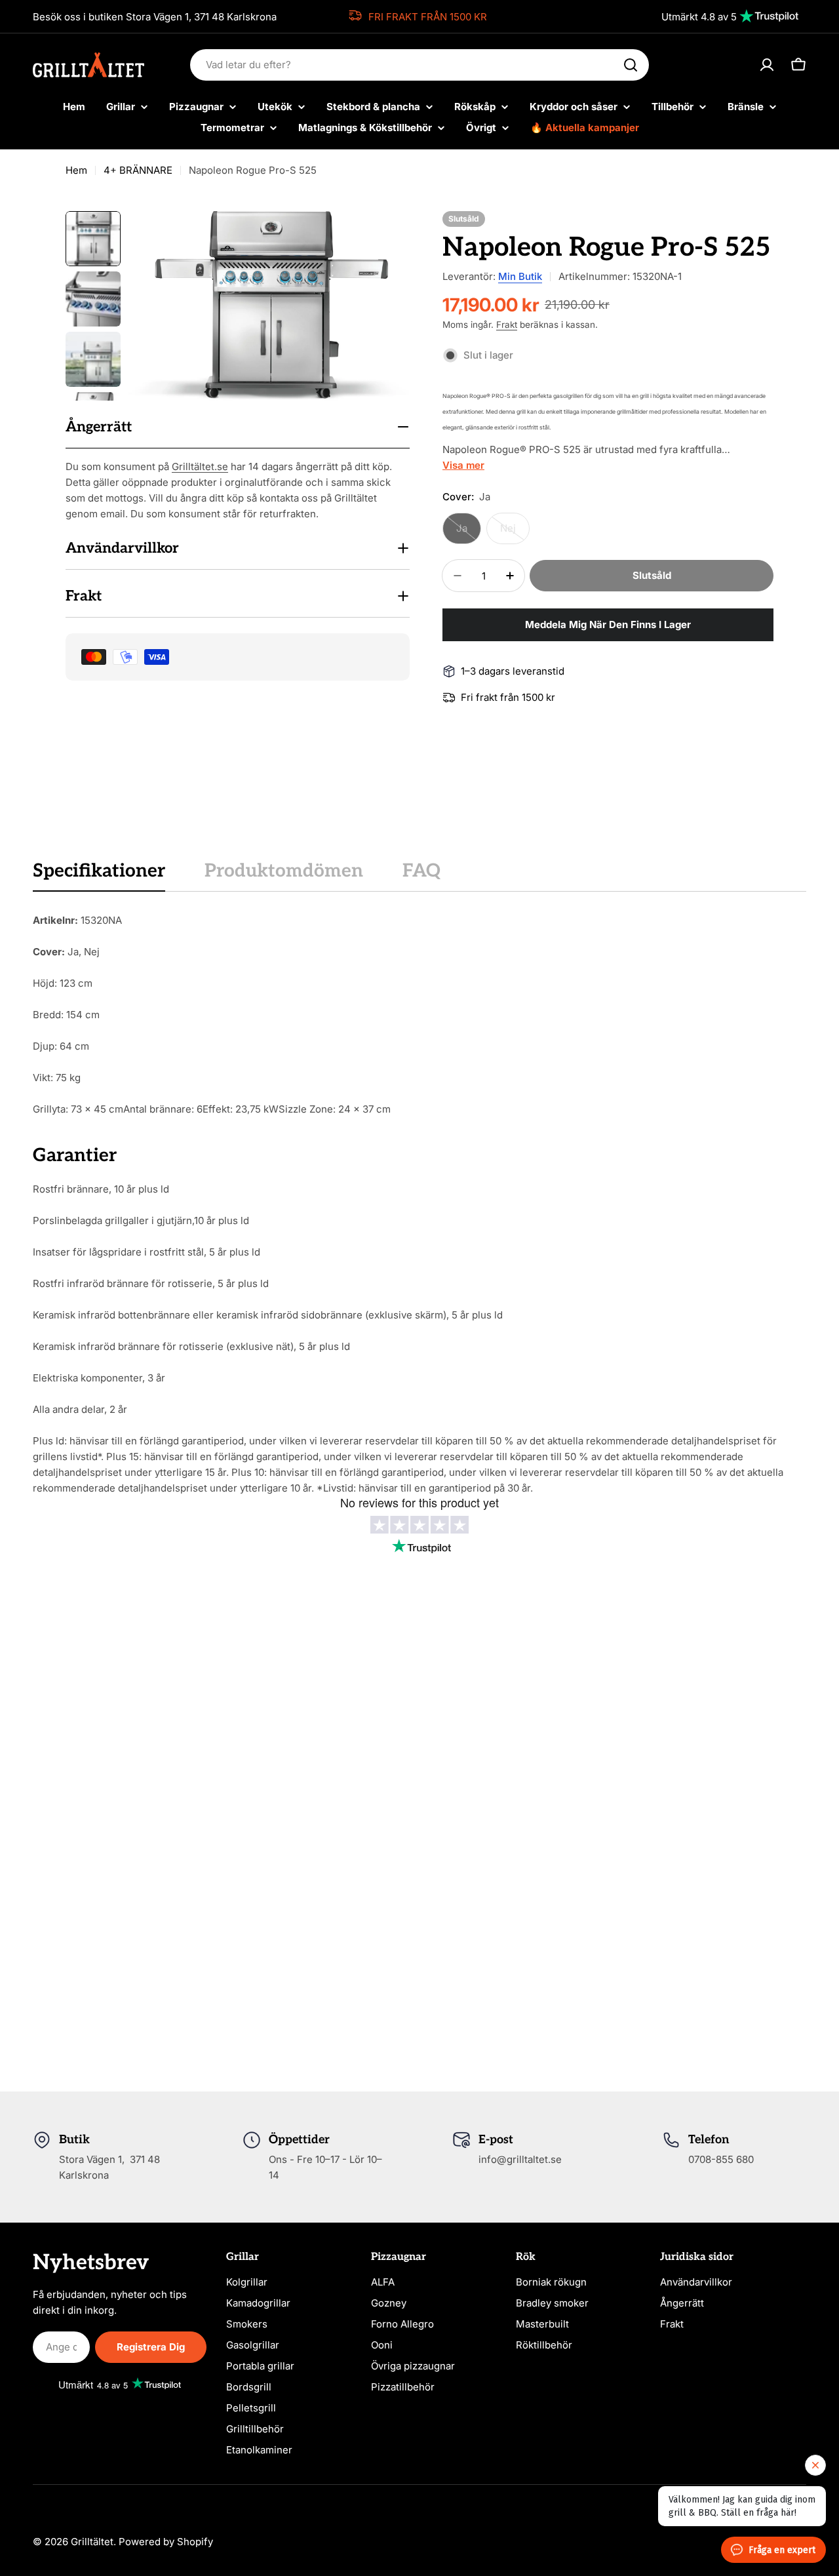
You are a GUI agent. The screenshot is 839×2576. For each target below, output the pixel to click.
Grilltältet (92, 2542)
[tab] (99, 875)
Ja (469, 533)
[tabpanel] (419, 1204)
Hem (76, 170)
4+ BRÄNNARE (138, 170)
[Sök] (631, 65)
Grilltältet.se (200, 466)
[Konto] (767, 65)
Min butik (520, 276)
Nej (515, 533)
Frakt (507, 325)
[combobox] (419, 65)
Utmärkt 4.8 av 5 (699, 17)
